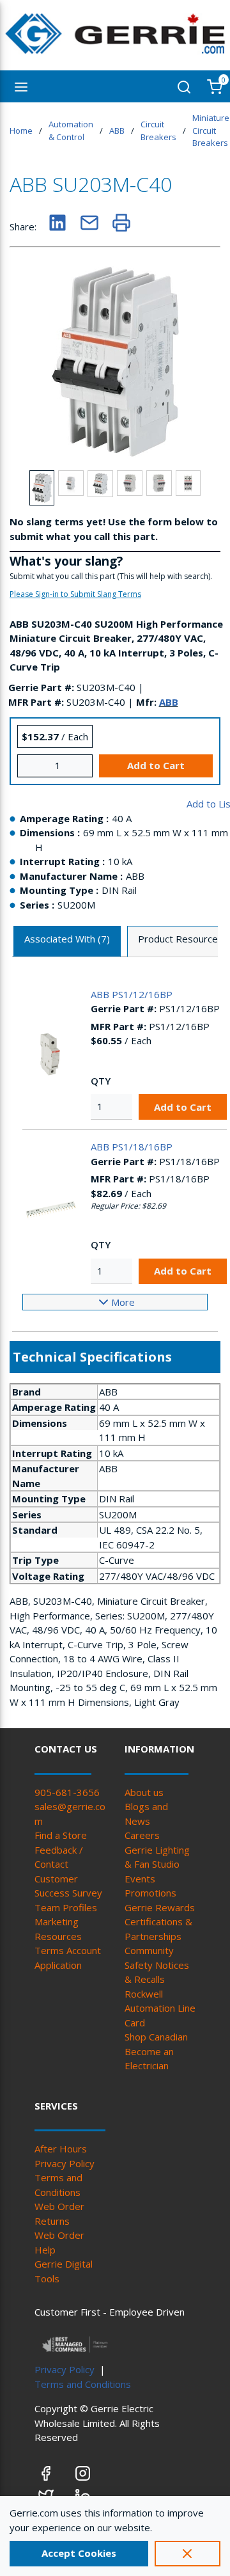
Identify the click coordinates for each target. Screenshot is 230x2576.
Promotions (150, 1893)
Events (140, 1879)
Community (149, 1950)
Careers (142, 1835)
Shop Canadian (156, 2037)
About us (144, 1792)
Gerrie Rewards (160, 1907)
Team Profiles (66, 1907)
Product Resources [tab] (180, 939)
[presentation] (67, 942)
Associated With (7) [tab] (67, 939)
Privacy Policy (65, 2163)
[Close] (188, 2554)
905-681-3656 (67, 1792)
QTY (101, 1081)
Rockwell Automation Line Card (160, 2008)
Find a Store (61, 1835)
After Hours (61, 2149)
